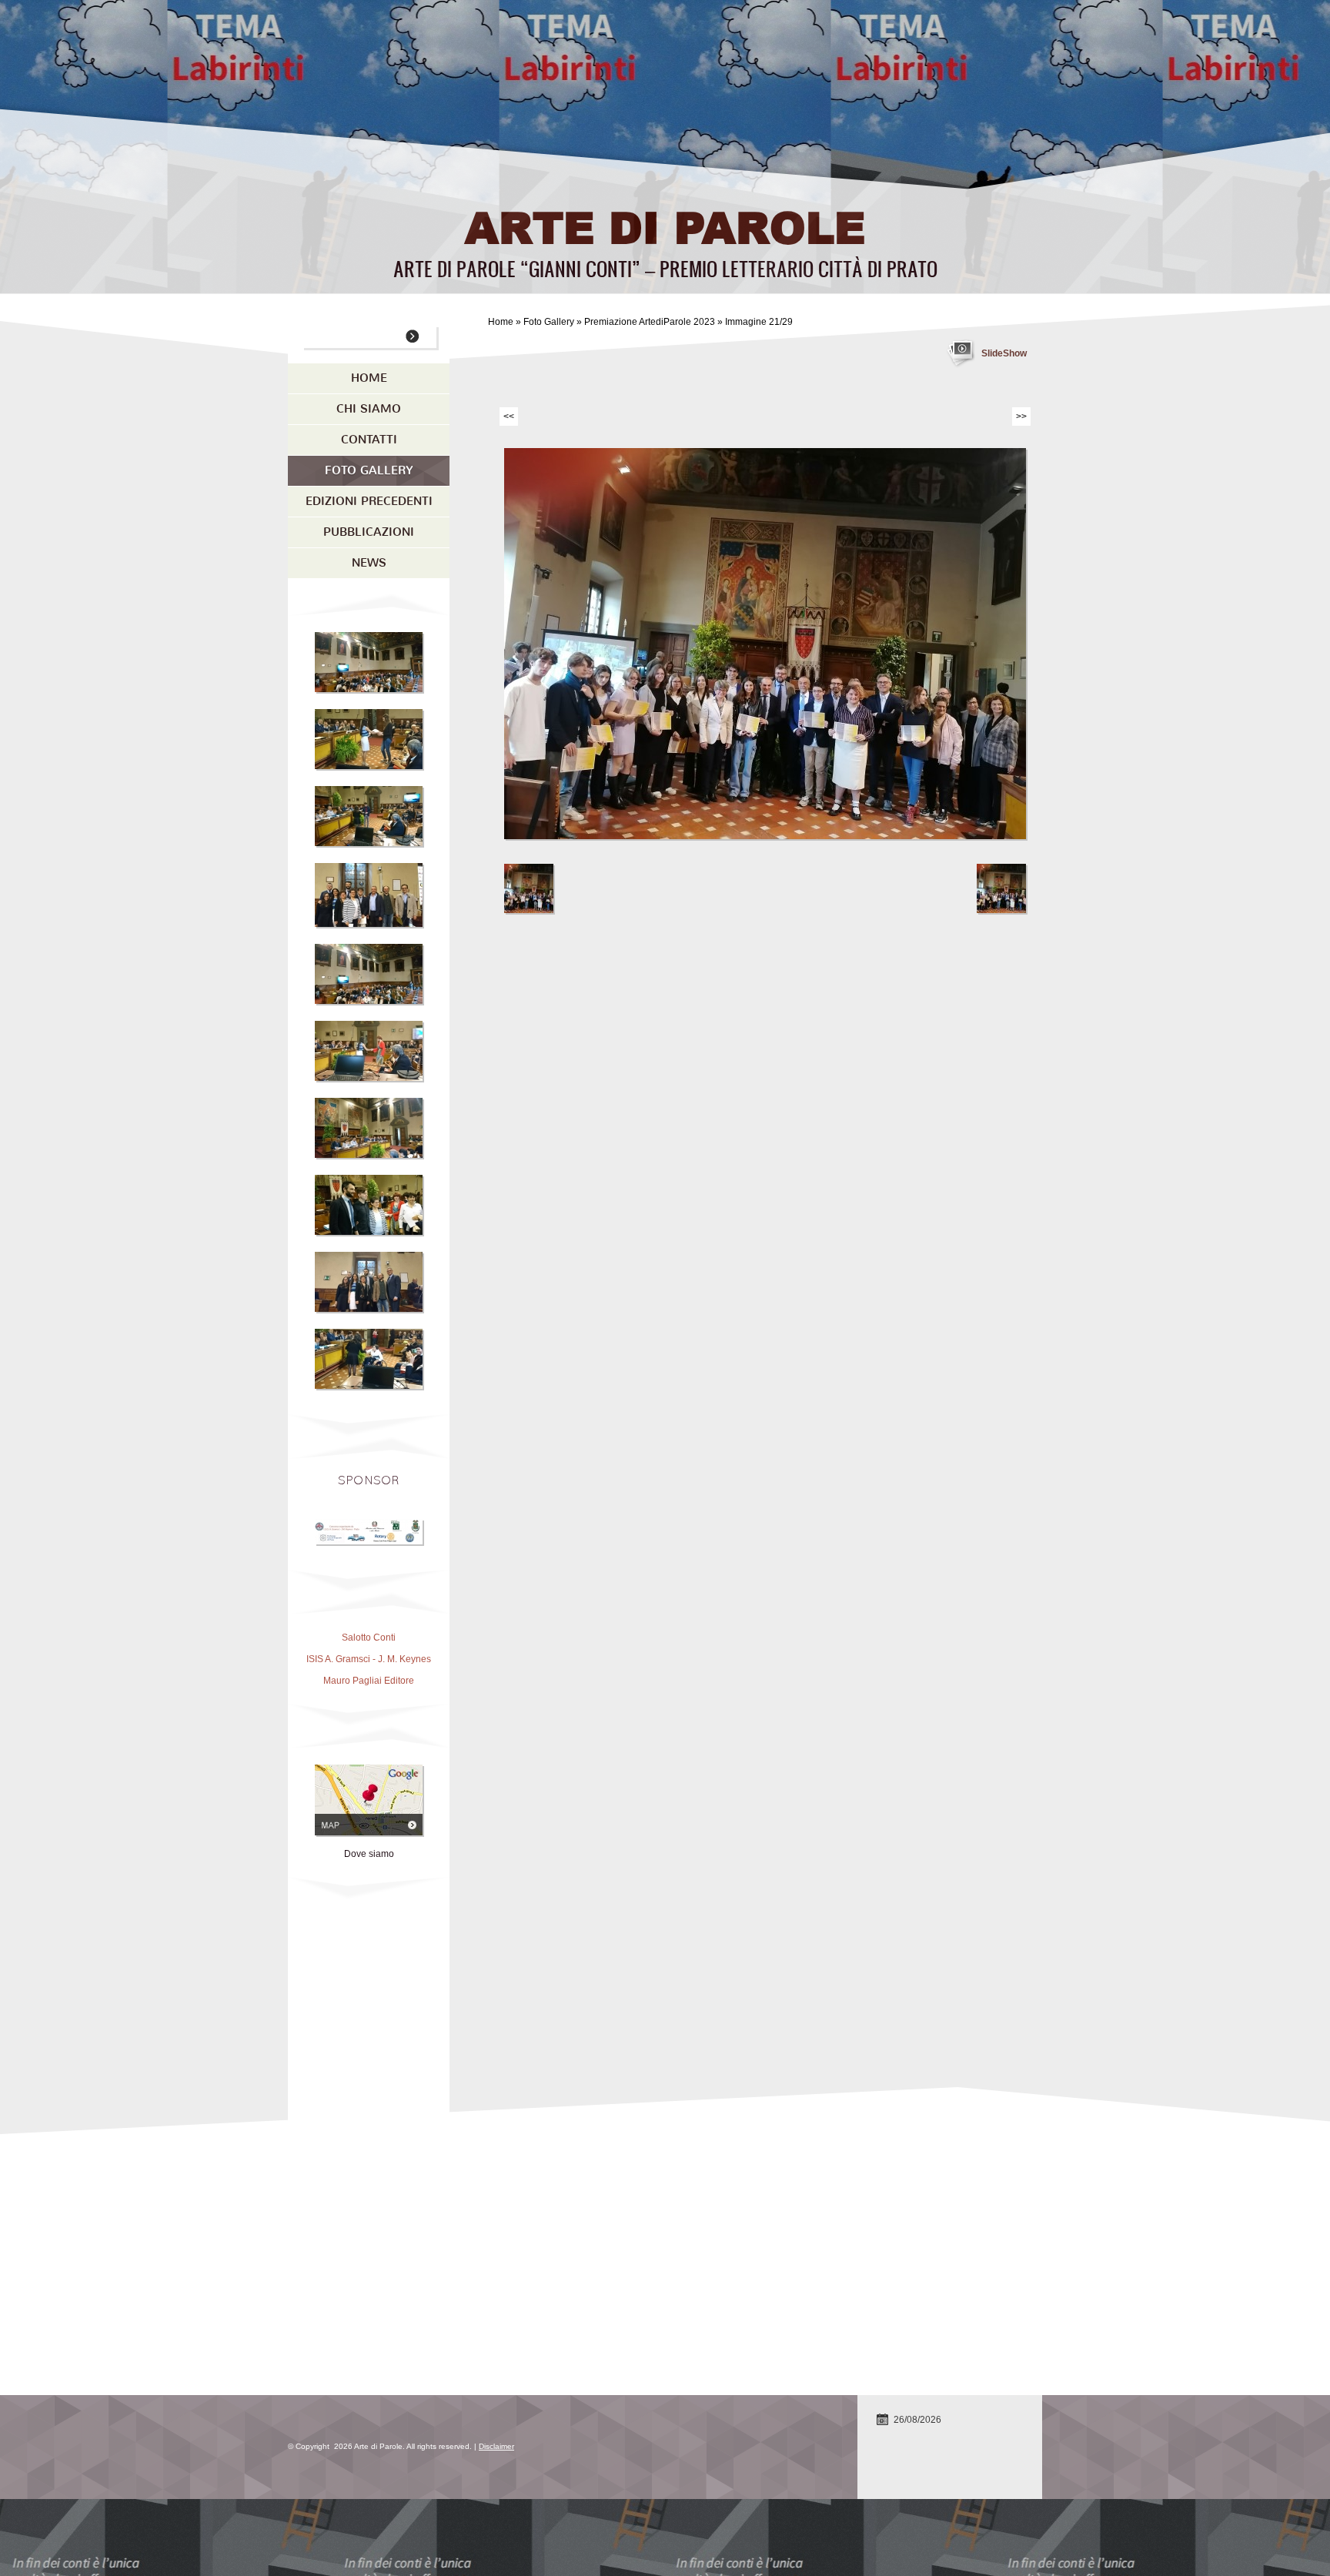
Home (501, 322)
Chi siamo (369, 409)
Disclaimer (496, 2446)
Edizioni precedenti (369, 501)
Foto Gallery (549, 322)
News (369, 563)
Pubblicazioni (369, 532)
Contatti (369, 440)
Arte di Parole (665, 226)
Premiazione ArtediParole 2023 (651, 322)
